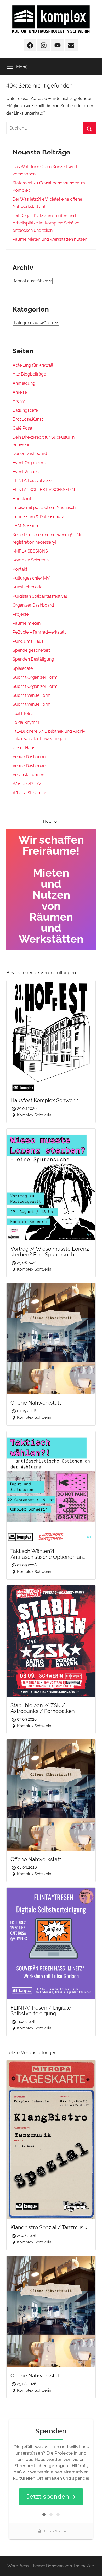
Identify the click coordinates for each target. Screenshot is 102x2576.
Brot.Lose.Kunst (28, 419)
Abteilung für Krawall (33, 365)
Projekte (21, 614)
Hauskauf (22, 499)
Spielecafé (23, 668)
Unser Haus (24, 748)
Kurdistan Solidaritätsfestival (40, 596)
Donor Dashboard (30, 454)
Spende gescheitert (31, 650)
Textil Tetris (23, 713)
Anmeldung (24, 383)
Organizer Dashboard (33, 605)
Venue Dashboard (30, 757)
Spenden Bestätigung (33, 659)
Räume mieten (27, 623)
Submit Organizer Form (35, 677)
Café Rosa (22, 428)
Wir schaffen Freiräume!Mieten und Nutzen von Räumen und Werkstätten (51, 889)
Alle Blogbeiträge (29, 374)
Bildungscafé (25, 410)
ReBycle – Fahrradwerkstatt (39, 632)
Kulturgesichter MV (31, 578)
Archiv (19, 401)
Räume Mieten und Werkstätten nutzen (50, 239)
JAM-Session (25, 526)
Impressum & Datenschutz (38, 517)
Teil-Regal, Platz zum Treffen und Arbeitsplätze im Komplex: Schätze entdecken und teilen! (46, 223)
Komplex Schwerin (31, 560)
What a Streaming (30, 793)
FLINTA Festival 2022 (32, 481)
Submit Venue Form (32, 695)
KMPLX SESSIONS (30, 551)
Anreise (20, 392)
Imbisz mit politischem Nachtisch (44, 508)
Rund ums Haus (28, 641)
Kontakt (20, 569)
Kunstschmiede (27, 587)
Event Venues (26, 472)
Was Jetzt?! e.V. (27, 784)
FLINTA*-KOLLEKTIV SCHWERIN (44, 490)
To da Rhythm (26, 722)
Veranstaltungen (28, 775)
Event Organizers (29, 463)
